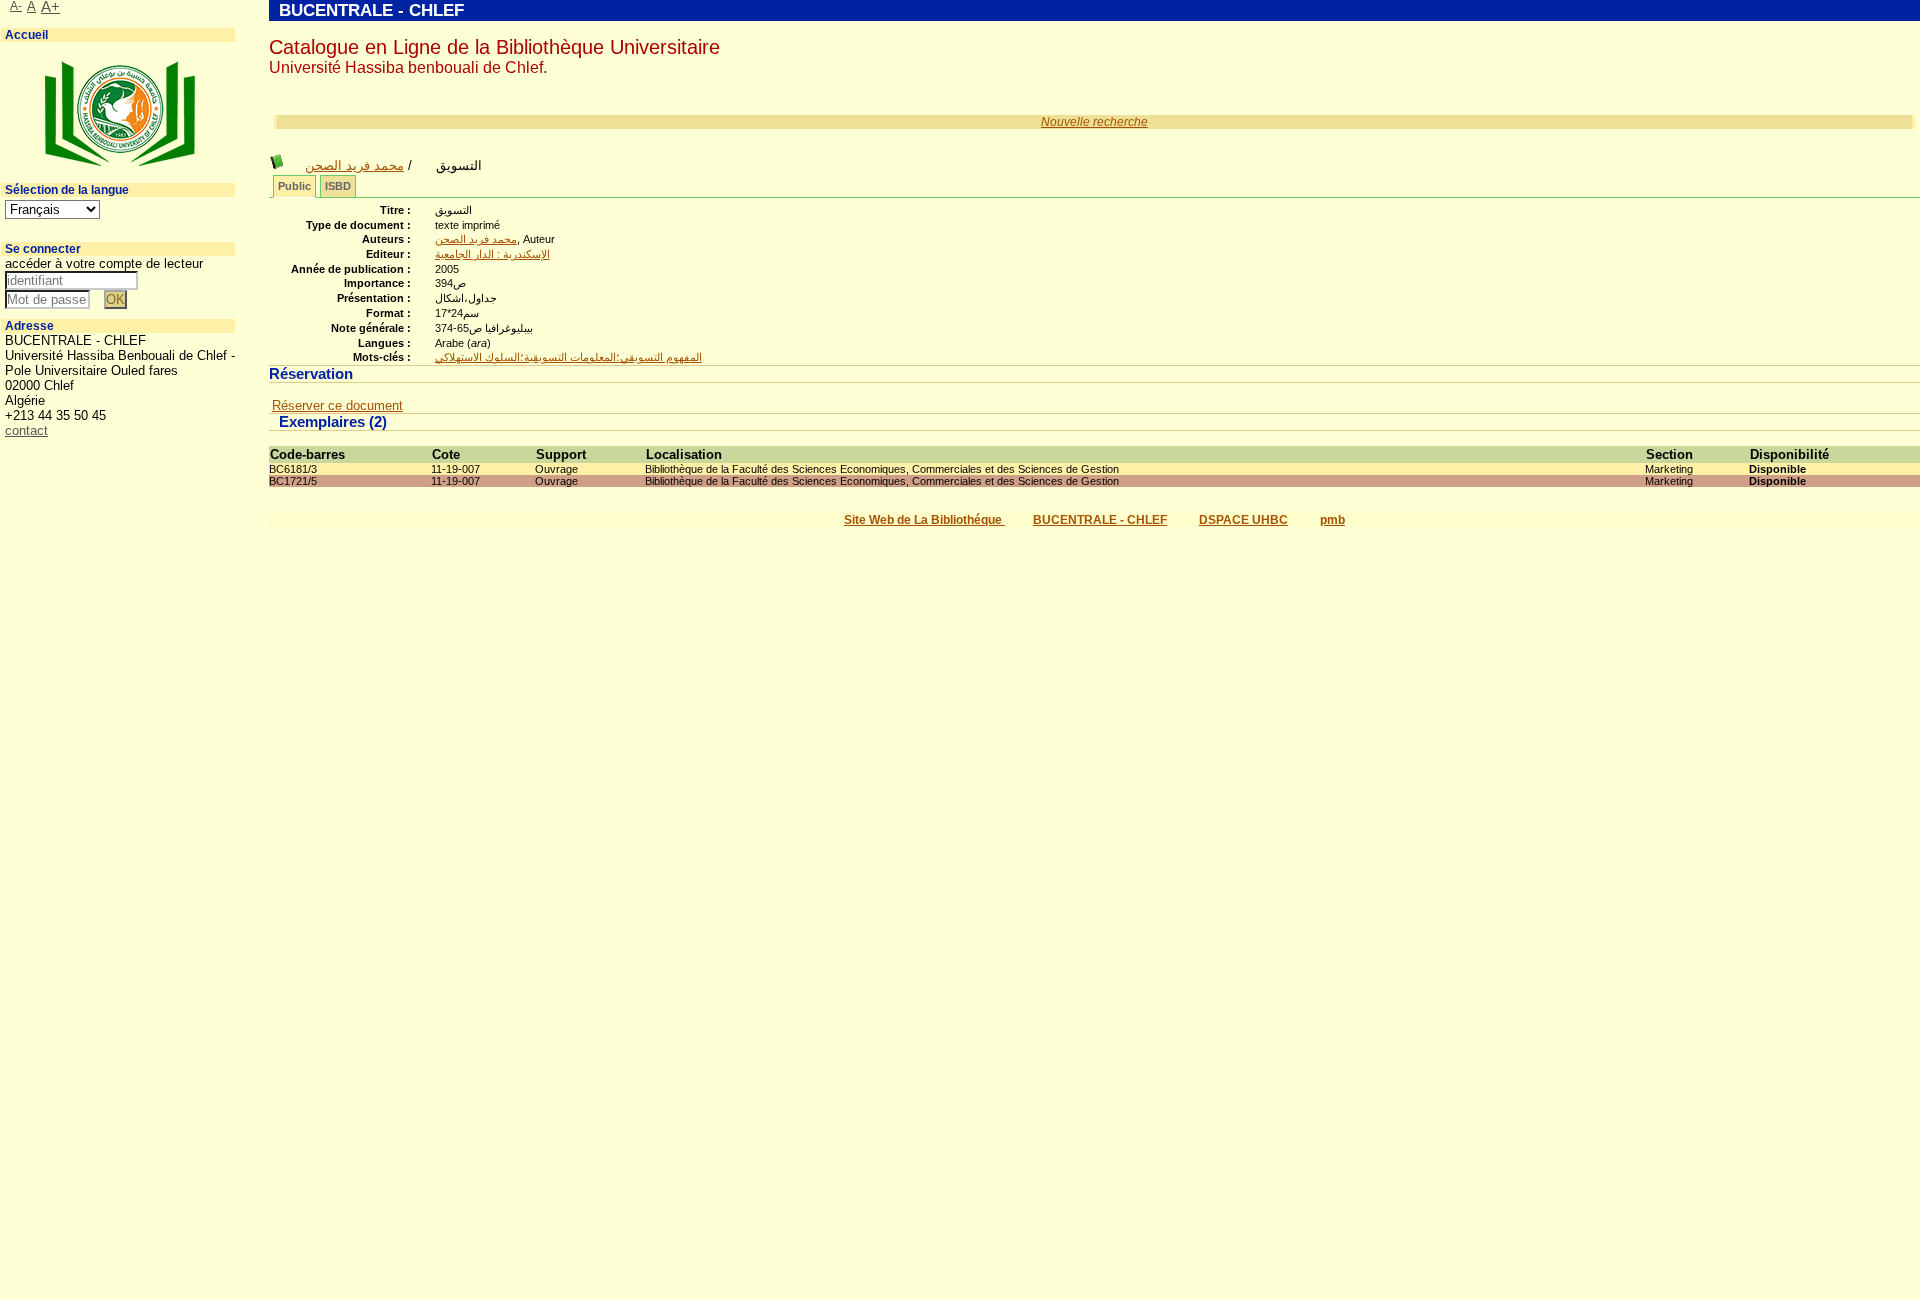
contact (26, 430)
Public (294, 186)
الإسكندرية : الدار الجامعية (492, 254)
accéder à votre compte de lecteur (104, 263)
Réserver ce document (337, 405)
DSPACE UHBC (1243, 520)
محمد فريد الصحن (354, 165)
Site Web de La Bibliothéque (924, 520)
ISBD (338, 186)
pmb (1332, 520)
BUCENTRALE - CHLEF (1100, 520)
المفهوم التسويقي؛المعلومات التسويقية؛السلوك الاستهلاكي (568, 357)
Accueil (26, 35)
